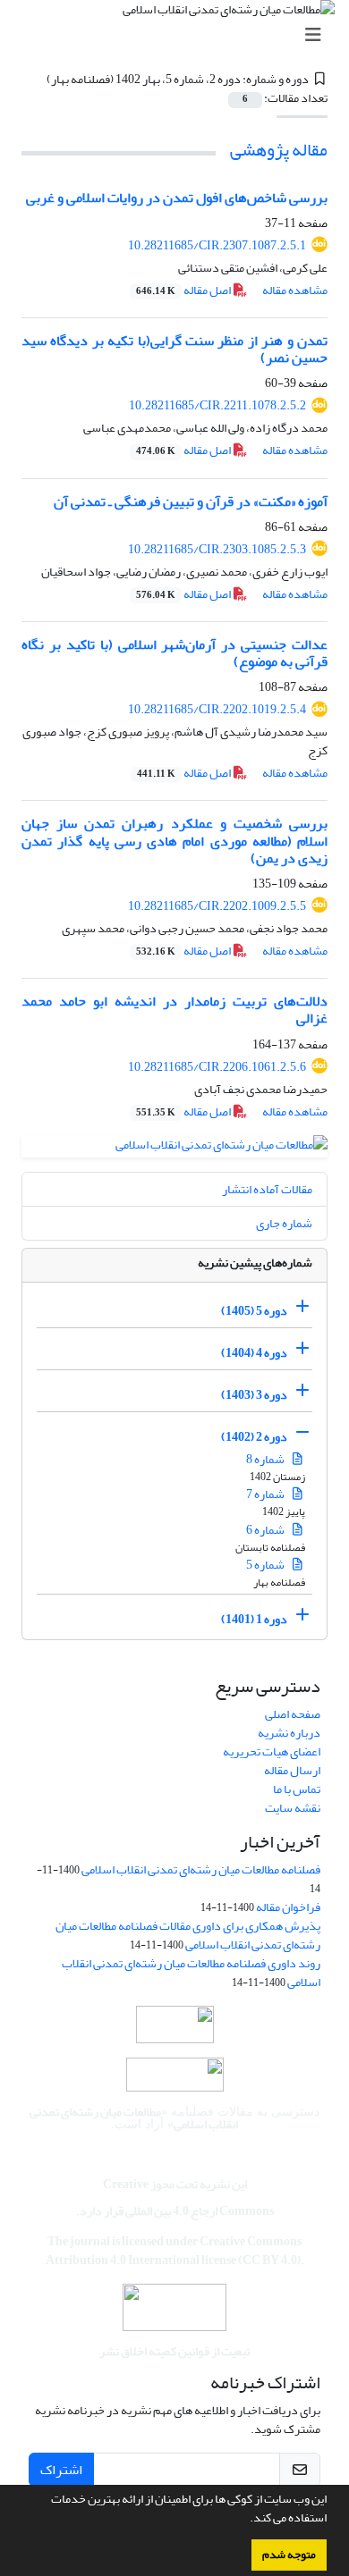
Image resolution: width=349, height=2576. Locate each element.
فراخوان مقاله (288, 1907)
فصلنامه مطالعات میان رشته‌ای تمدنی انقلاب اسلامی (201, 1869)
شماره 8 (266, 1459)
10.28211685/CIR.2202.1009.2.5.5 (217, 906)
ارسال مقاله (292, 1770)
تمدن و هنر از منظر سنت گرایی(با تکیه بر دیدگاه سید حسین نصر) (174, 349)
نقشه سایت (293, 1808)
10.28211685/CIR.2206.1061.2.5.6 (217, 1067)
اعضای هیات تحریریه (272, 1751)
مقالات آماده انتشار (267, 1189)
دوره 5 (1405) (254, 1311)
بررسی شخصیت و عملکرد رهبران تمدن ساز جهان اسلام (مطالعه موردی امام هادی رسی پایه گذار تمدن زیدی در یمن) (174, 840)
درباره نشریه (289, 1733)
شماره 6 (266, 1530)
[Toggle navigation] (180, 35)
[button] (245, 2520)
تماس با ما (297, 1789)
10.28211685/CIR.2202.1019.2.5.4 (217, 709)
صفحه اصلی (293, 1714)
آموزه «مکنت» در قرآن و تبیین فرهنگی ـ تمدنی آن (191, 501)
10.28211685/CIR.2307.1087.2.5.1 (217, 245)
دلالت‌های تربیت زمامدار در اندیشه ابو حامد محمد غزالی (174, 1010)
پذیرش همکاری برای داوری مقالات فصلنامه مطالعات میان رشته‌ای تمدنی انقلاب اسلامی (188, 1935)
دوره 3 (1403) (254, 1395)
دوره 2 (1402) (254, 1437)
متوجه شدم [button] (289, 2555)
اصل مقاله (184, 290)
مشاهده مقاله (295, 290)
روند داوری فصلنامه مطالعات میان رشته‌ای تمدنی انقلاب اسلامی (191, 1973)
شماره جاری (284, 1223)
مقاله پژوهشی (279, 150)
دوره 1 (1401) (254, 1619)
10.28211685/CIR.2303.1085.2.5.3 (217, 549)
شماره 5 (266, 1565)
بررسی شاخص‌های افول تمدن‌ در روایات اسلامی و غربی (177, 198)
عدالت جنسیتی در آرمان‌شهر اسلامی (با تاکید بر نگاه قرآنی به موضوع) (174, 653)
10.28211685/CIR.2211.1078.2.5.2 (217, 405)
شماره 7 (266, 1494)
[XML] (36, 79)
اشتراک (61, 2470)
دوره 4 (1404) (254, 1353)
